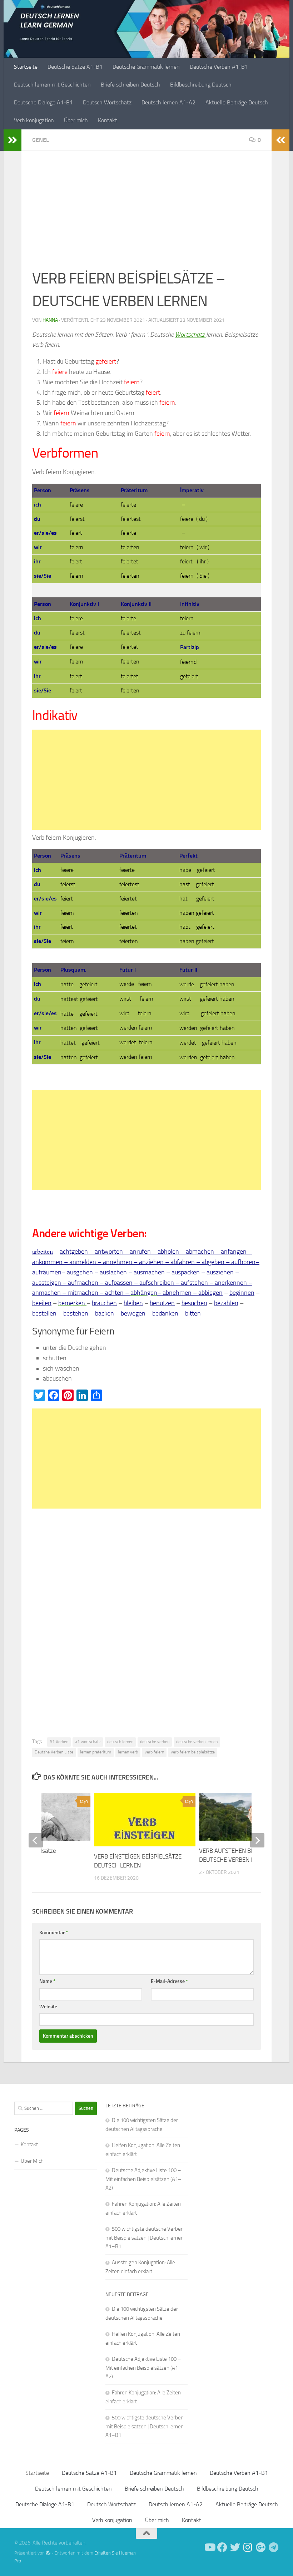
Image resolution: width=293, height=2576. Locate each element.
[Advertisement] (146, 214)
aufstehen (194, 1283)
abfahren (183, 1262)
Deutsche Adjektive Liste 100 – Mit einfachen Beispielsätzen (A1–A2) (143, 2179)
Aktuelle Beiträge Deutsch (237, 102)
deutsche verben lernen (197, 1742)
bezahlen (226, 1303)
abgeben (213, 1262)
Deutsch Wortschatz (107, 102)
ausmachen (150, 1272)
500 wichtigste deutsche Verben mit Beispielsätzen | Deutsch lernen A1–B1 (145, 2238)
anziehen (152, 1262)
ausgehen (81, 1272)
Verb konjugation (34, 120)
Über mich (76, 120)
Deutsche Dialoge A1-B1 (43, 102)
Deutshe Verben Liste (54, 1752)
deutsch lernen (120, 1742)
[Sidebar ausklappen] (13, 140)
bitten (193, 1313)
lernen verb (128, 1752)
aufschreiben (157, 1283)
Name (47, 1981)
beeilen (42, 1303)
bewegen (133, 1313)
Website (48, 2007)
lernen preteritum (96, 1752)
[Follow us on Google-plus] (261, 2547)
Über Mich (32, 2161)
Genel (41, 140)
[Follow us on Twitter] (235, 2547)
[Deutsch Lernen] (209, 2547)
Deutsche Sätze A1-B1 (75, 67)
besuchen (194, 1303)
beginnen (242, 1293)
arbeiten (43, 1251)
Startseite (26, 67)
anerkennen (231, 1283)
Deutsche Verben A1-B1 (219, 67)
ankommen (47, 1262)
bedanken (165, 1313)
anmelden (83, 1262)
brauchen (104, 1303)
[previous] (36, 1840)
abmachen (200, 1252)
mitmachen (83, 1293)
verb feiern (154, 1752)
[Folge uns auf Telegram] (274, 2547)
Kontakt (108, 120)
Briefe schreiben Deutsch (130, 85)
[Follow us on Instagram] (248, 2547)
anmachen (47, 1293)
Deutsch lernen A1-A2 (168, 102)
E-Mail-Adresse (169, 1981)
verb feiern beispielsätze (193, 1752)
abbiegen (210, 1293)
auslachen (113, 1272)
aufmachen (83, 1283)
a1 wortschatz (88, 1742)
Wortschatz (191, 335)
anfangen (234, 1252)
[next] (257, 1840)
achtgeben (75, 1252)
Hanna (50, 320)
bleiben (133, 1303)
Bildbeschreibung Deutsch (201, 85)
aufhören (243, 1262)
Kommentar (54, 1933)
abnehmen (177, 1293)
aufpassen (119, 1283)
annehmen (118, 1262)
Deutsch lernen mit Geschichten (52, 85)
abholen (168, 1252)
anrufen (140, 1252)
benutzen (162, 1303)
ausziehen (220, 1272)
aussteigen (47, 1283)
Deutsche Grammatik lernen (146, 67)
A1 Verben (59, 1742)
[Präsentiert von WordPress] (48, 2553)
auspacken (186, 1272)
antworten (109, 1252)
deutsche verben (155, 1742)
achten (114, 1293)
